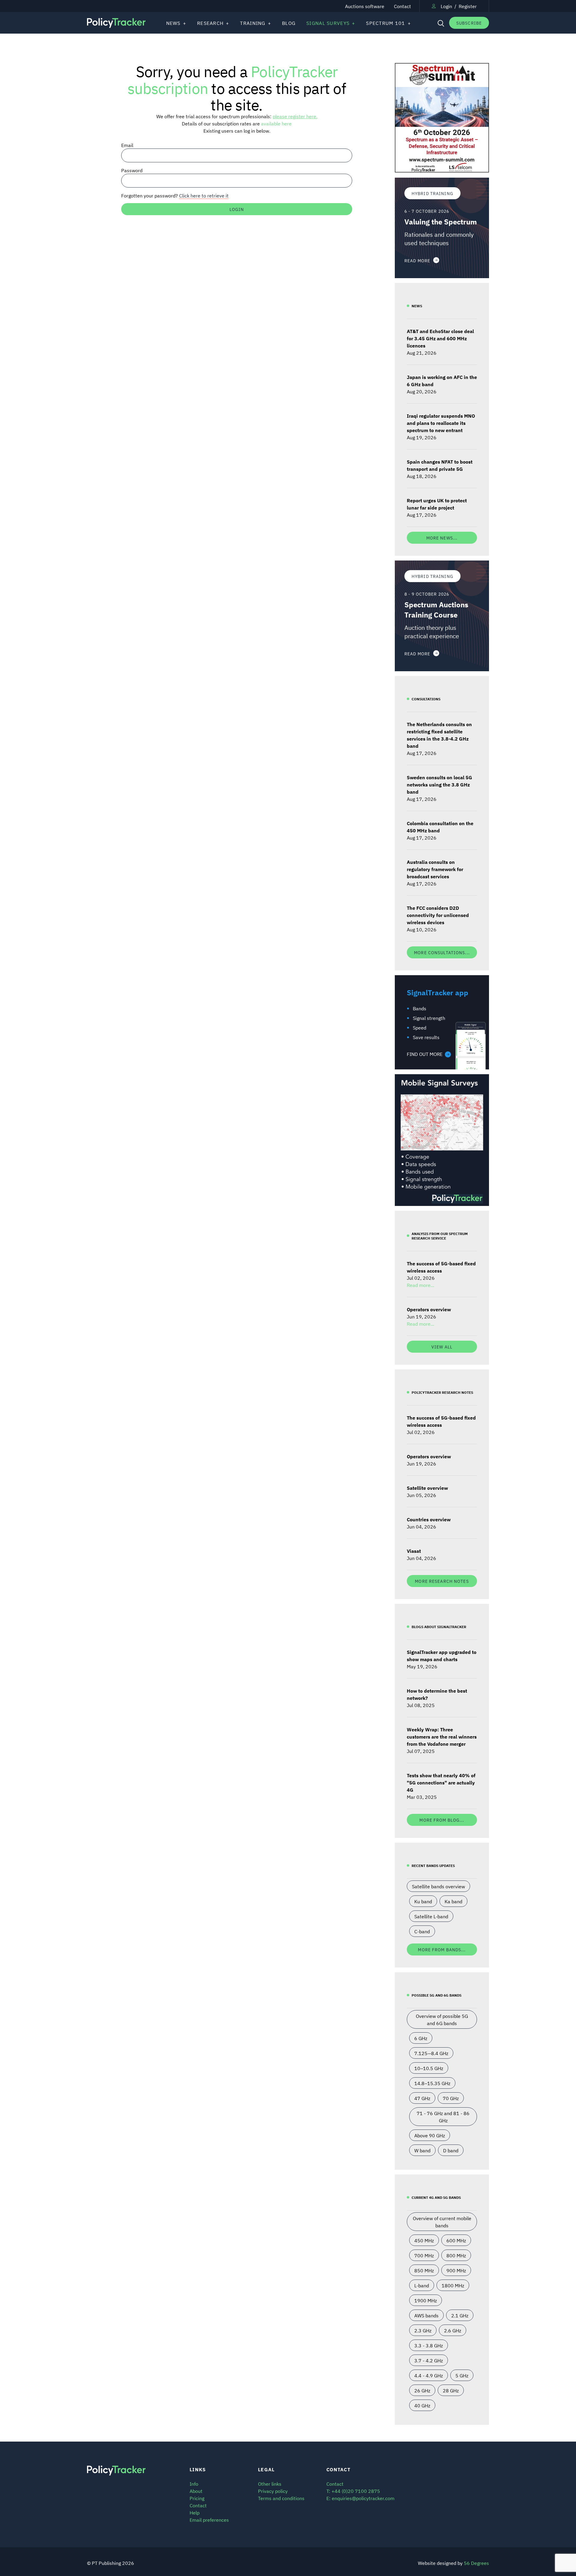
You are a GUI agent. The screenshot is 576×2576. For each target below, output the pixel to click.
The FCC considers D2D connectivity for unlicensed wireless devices (438, 915)
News (173, 23)
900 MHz (456, 2270)
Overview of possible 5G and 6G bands (442, 2019)
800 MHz (456, 2255)
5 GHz (462, 2375)
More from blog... (442, 1820)
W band (422, 2150)
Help (195, 2512)
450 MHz (424, 2240)
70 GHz (451, 2098)
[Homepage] (117, 23)
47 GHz (422, 2098)
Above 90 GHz (430, 2135)
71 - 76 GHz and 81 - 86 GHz (443, 2117)
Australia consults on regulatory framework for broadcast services (435, 869)
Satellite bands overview (438, 1886)
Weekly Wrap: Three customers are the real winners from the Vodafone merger (442, 1736)
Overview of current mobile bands (442, 2222)
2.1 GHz (460, 2315)
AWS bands (426, 2315)
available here (276, 123)
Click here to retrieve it (204, 195)
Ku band (423, 1901)
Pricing (197, 2498)
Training (253, 23)
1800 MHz (453, 2285)
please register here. (295, 116)
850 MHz (424, 2270)
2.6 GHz (453, 2330)
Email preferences (209, 2520)
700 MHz (424, 2255)
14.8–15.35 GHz (432, 2083)
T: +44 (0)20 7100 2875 (353, 2491)
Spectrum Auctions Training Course (436, 609)
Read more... (420, 1285)
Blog (289, 23)
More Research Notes (442, 1581)
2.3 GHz (423, 2330)
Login (446, 6)
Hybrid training (432, 193)
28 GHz (451, 2390)
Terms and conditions (281, 2498)
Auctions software (365, 6)
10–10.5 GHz (429, 2068)
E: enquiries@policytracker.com (360, 2498)
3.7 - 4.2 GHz (429, 2360)
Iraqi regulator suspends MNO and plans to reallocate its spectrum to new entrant (441, 423)
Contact (402, 6)
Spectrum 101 (385, 23)
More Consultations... (442, 952)
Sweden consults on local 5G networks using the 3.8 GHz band (439, 784)
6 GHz (421, 2038)
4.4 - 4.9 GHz (429, 2375)
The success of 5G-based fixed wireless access (441, 1267)
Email (127, 145)
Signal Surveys (328, 23)
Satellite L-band (431, 1916)
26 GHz (422, 2390)
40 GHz (422, 2405)
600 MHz (456, 2240)
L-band (422, 2285)
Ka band (453, 1901)
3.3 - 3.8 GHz (429, 2345)
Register (468, 6)
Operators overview (429, 1309)
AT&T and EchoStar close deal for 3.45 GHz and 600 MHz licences (440, 338)
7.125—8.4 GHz (431, 2053)
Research (210, 23)
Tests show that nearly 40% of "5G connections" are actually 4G (441, 1782)
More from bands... (442, 1949)
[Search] (440, 23)
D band (451, 2150)
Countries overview (429, 1519)
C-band (422, 1931)
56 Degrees (476, 2563)
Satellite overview (427, 1488)
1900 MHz (426, 2300)
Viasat (414, 1551)
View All (442, 1347)
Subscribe (469, 23)
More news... (442, 538)
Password (132, 170)
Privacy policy (273, 2491)
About (196, 2491)
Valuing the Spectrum (441, 221)
